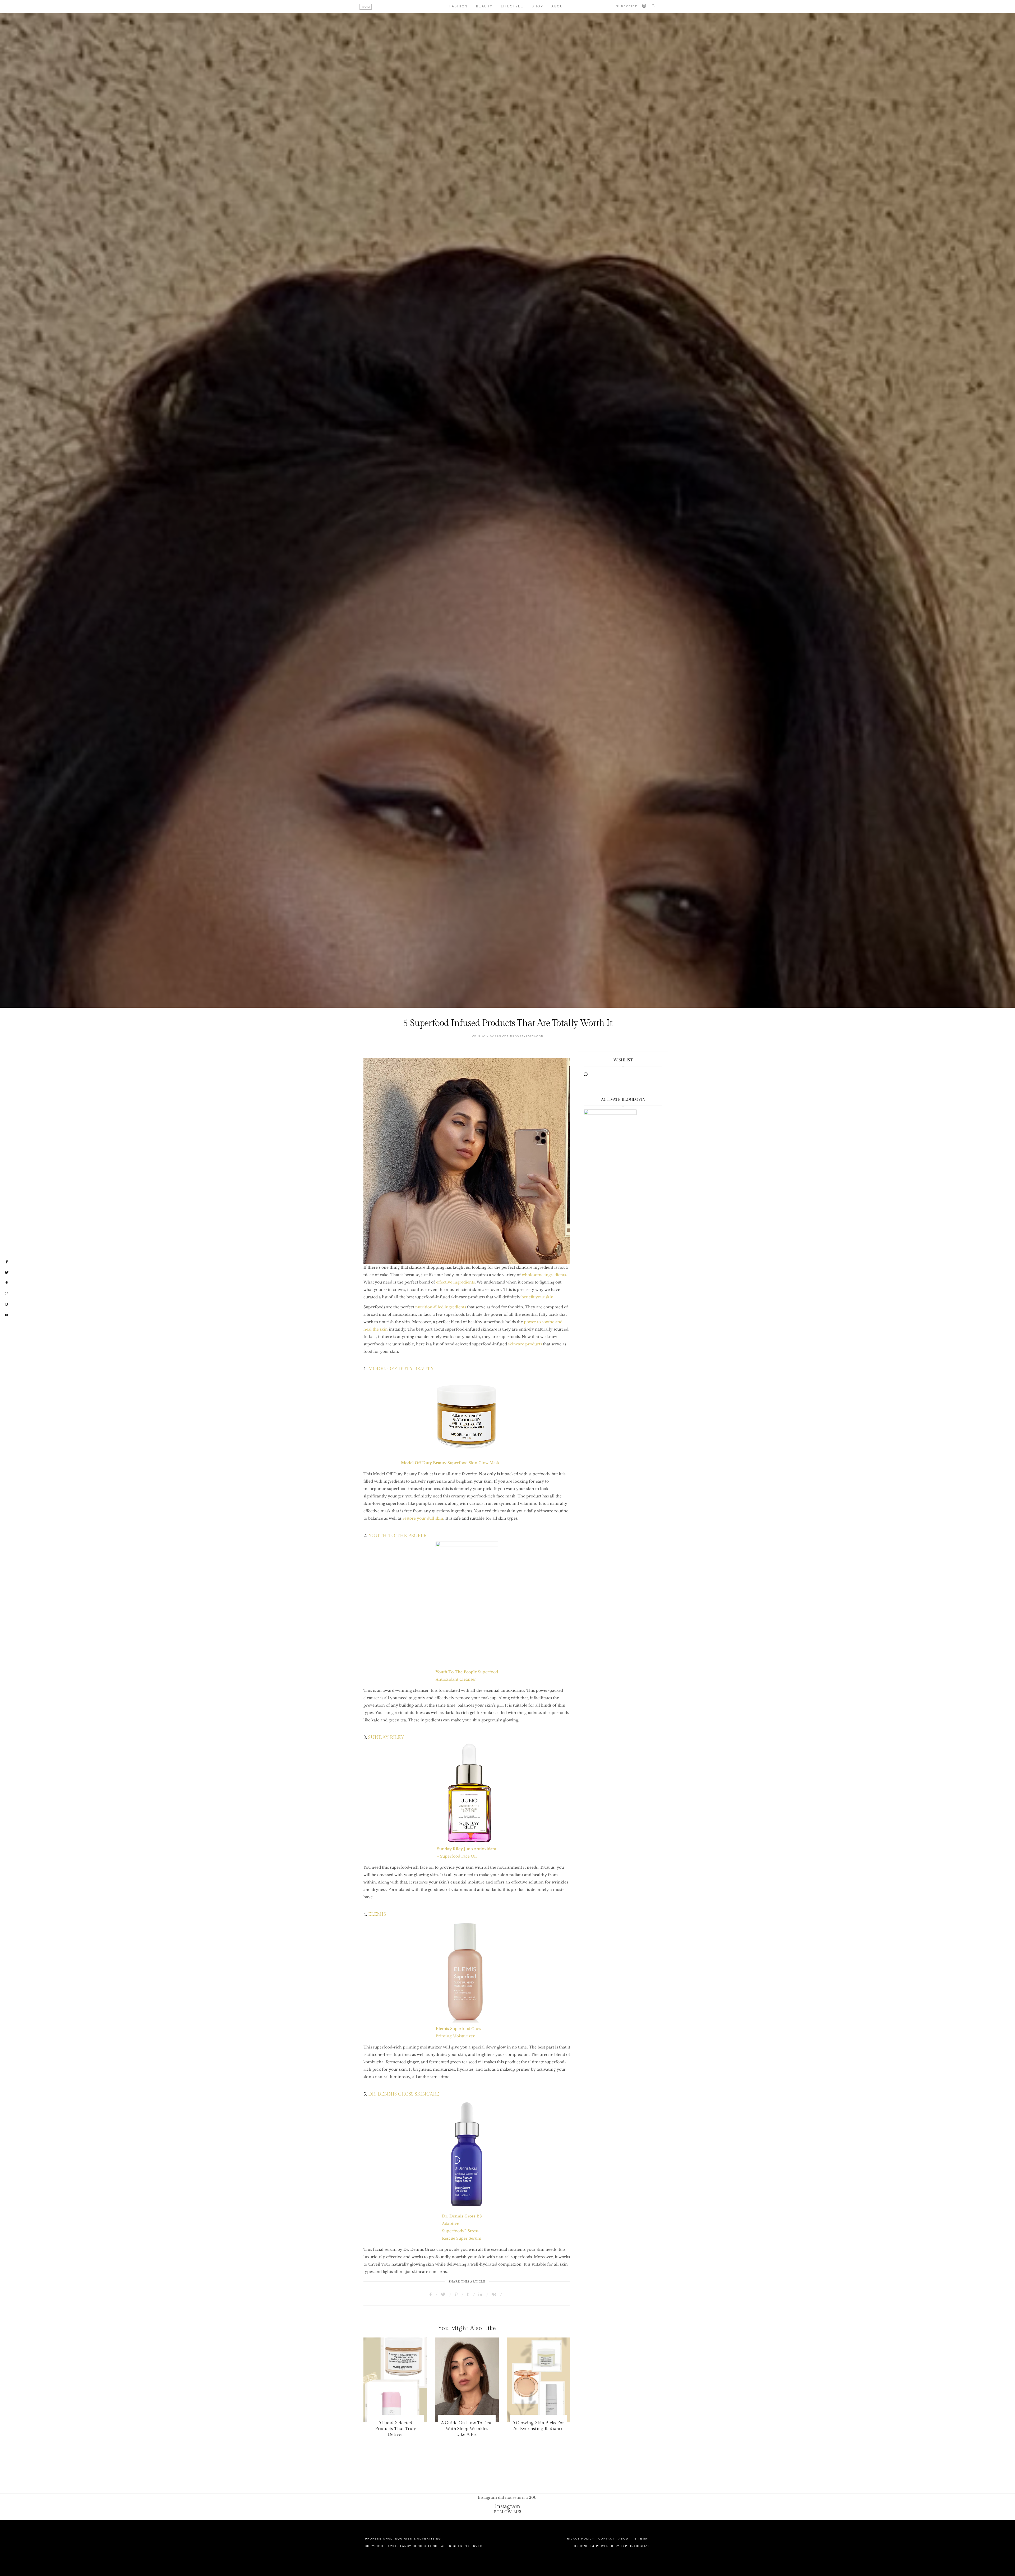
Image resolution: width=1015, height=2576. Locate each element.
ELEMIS (377, 1914)
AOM (366, 7)
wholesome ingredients (544, 1275)
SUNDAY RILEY (386, 1737)
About (559, 6)
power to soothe (539, 1322)
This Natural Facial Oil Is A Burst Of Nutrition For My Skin (467, 2429)
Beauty (484, 6)
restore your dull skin (423, 1518)
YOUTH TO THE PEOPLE (397, 1536)
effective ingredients (455, 1282)
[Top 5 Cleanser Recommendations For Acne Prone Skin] (539, 2380)
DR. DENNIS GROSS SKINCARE (404, 2094)
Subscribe (627, 6)
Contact (606, 2539)
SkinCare (534, 1036)
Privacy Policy (580, 2539)
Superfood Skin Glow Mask (450, 1463)
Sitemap (642, 2539)
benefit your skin (538, 1297)
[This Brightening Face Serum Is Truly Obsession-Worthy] (395, 2380)
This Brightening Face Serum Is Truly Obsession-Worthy (395, 2429)
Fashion (459, 6)
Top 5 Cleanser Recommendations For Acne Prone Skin (538, 2429)
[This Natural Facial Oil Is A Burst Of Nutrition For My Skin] (467, 2380)
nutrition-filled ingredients (441, 1307)
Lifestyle (512, 6)
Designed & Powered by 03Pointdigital (611, 2546)
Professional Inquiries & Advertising (403, 2539)
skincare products (525, 1344)
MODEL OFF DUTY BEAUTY (401, 1369)
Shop (537, 6)
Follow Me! (508, 2512)
